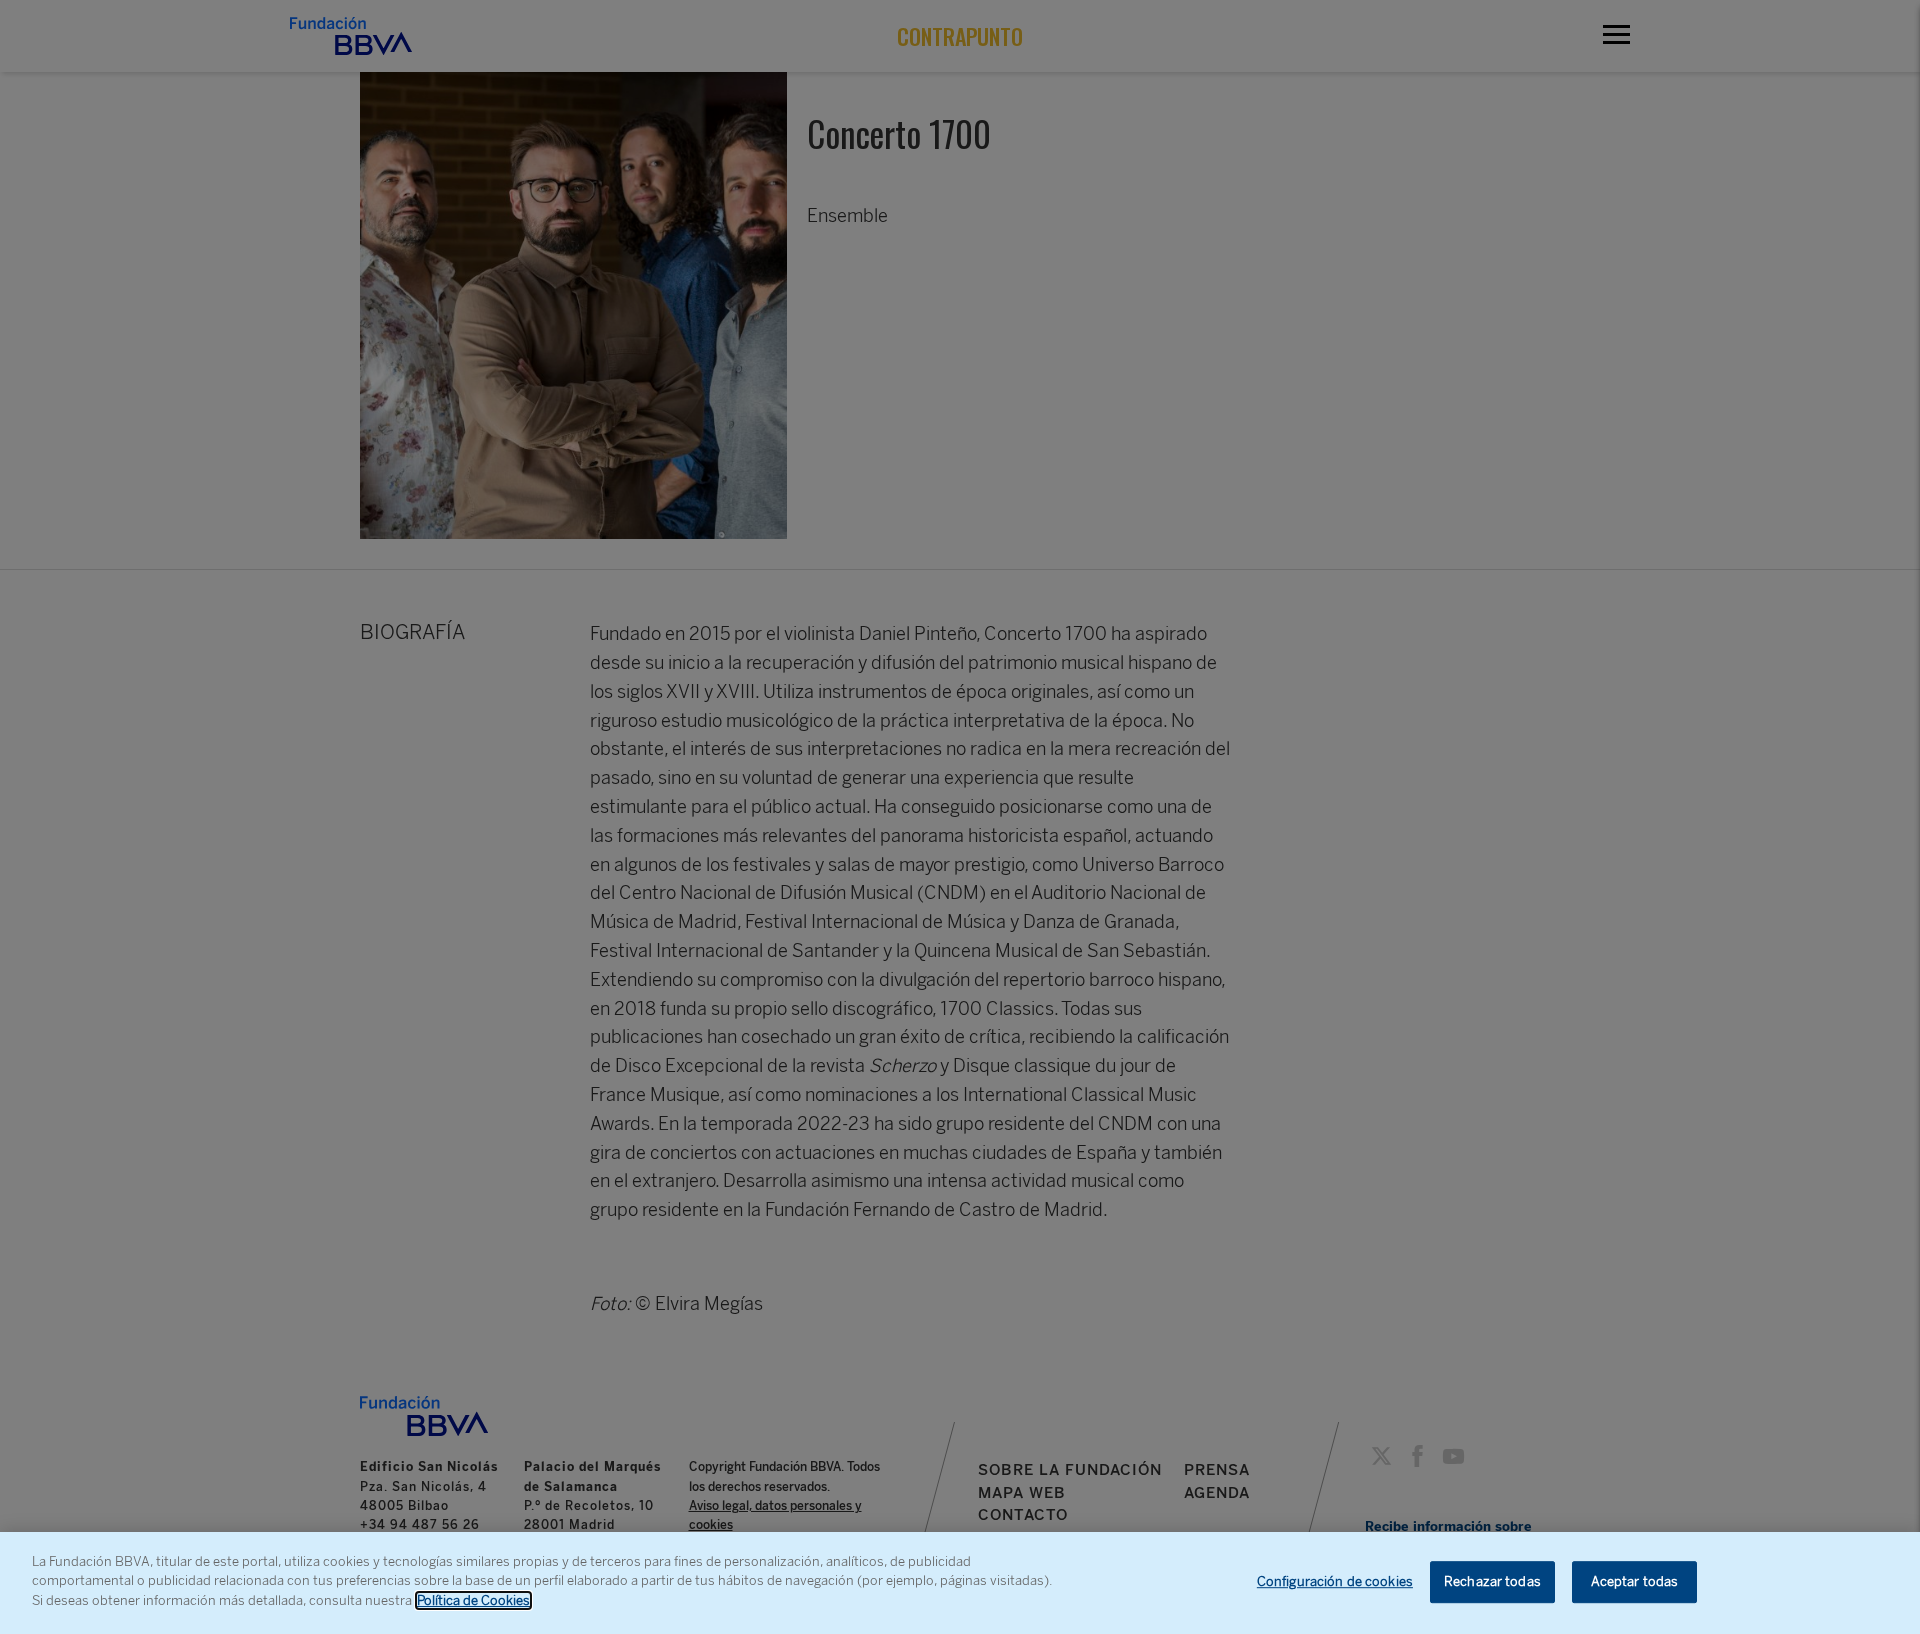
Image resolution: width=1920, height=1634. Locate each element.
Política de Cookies (473, 1600)
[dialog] (960, 1583)
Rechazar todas (1492, 1581)
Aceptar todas (1635, 1581)
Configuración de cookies (1335, 1581)
